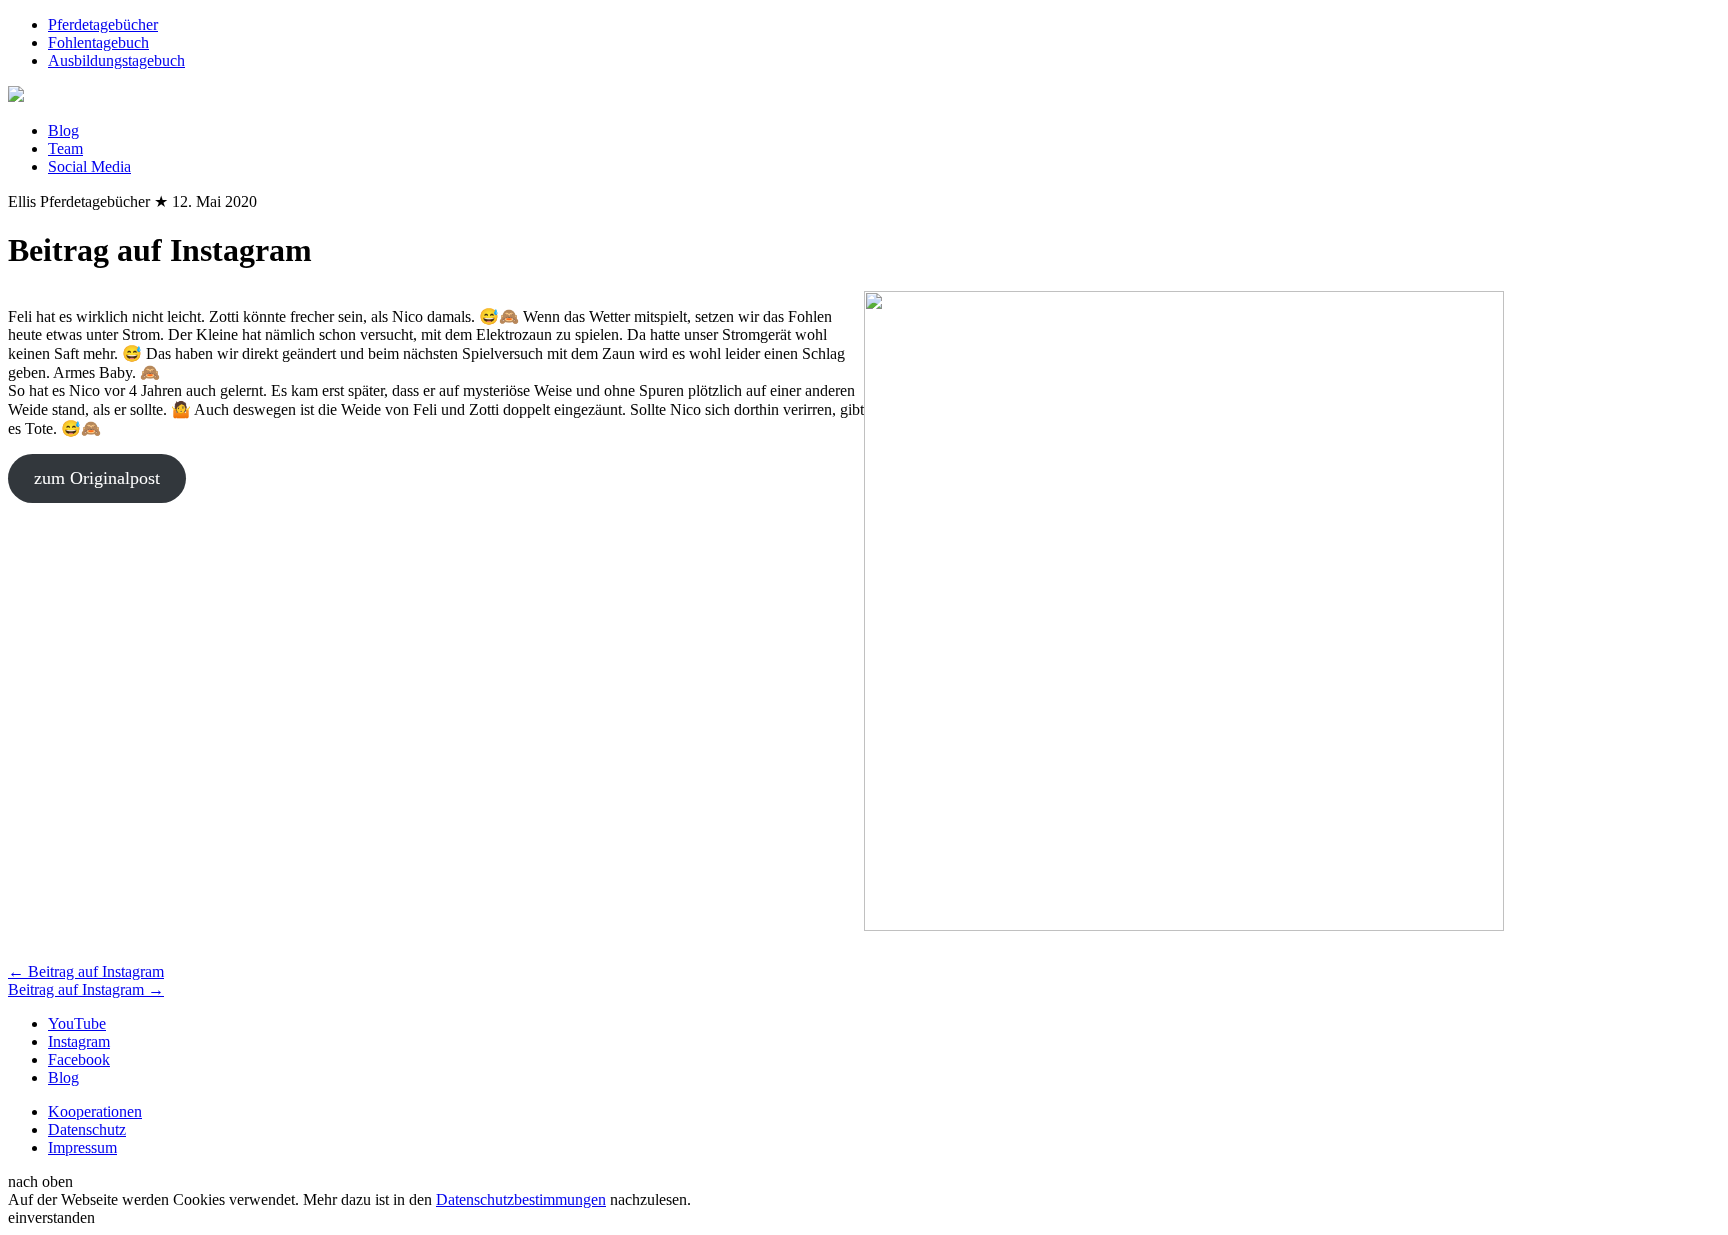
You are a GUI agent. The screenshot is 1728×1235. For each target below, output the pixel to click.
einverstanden (51, 1217)
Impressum (82, 1147)
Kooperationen (95, 1111)
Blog (63, 130)
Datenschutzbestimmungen (521, 1199)
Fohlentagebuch (98, 42)
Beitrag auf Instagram (86, 971)
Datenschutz (87, 1129)
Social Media (89, 166)
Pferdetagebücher (103, 24)
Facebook (79, 1059)
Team (65, 148)
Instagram (79, 1041)
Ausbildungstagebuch (116, 60)
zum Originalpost (97, 478)
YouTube (77, 1023)
